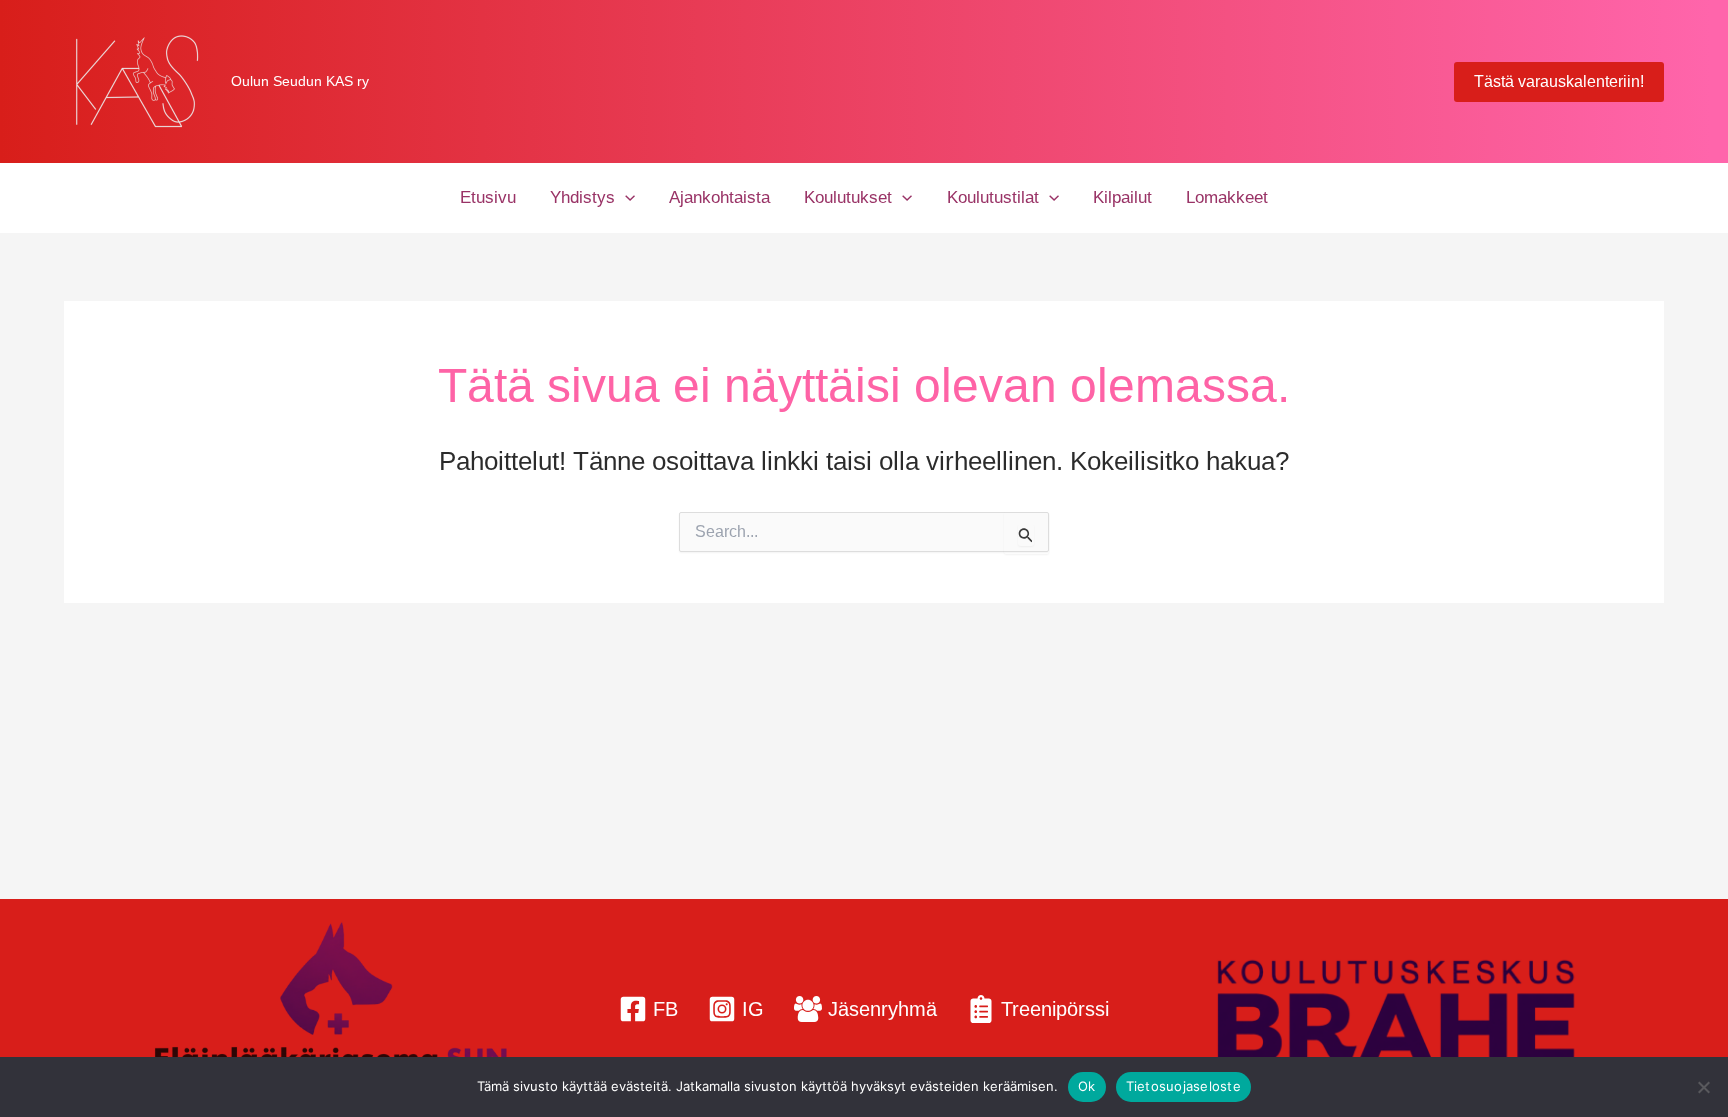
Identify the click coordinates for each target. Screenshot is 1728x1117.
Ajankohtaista (719, 197)
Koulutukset (848, 197)
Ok (1087, 1086)
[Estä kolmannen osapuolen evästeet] (1703, 1087)
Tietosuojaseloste (1183, 1086)
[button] (1559, 82)
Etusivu (488, 197)
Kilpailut (1122, 197)
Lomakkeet (1227, 197)
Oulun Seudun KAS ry (300, 81)
